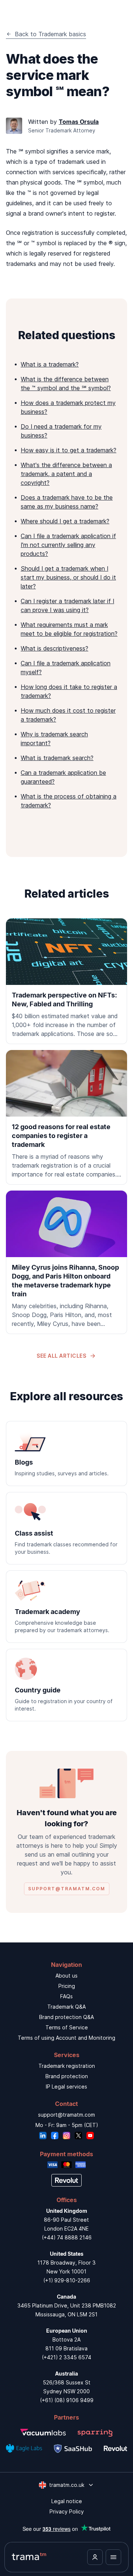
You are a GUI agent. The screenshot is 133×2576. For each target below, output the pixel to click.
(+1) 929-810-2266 (67, 2280)
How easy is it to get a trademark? (69, 450)
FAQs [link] (66, 1996)
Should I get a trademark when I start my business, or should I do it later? (68, 577)
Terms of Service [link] (67, 2027)
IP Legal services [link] (66, 2087)
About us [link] (66, 1976)
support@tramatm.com (66, 2115)
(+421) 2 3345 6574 (66, 2357)
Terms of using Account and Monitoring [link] (66, 2038)
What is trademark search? (57, 758)
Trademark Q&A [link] (66, 2007)
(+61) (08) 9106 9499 (67, 2400)
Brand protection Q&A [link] (66, 2017)
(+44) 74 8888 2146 (67, 2237)
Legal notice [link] (67, 2501)
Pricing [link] (67, 1986)
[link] (66, 981)
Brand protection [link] (67, 2076)
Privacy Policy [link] (67, 2511)
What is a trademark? (50, 364)
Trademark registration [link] (67, 2066)
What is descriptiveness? (54, 648)
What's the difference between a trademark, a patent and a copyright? (66, 474)
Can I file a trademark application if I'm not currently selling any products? (68, 545)
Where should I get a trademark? (65, 521)
